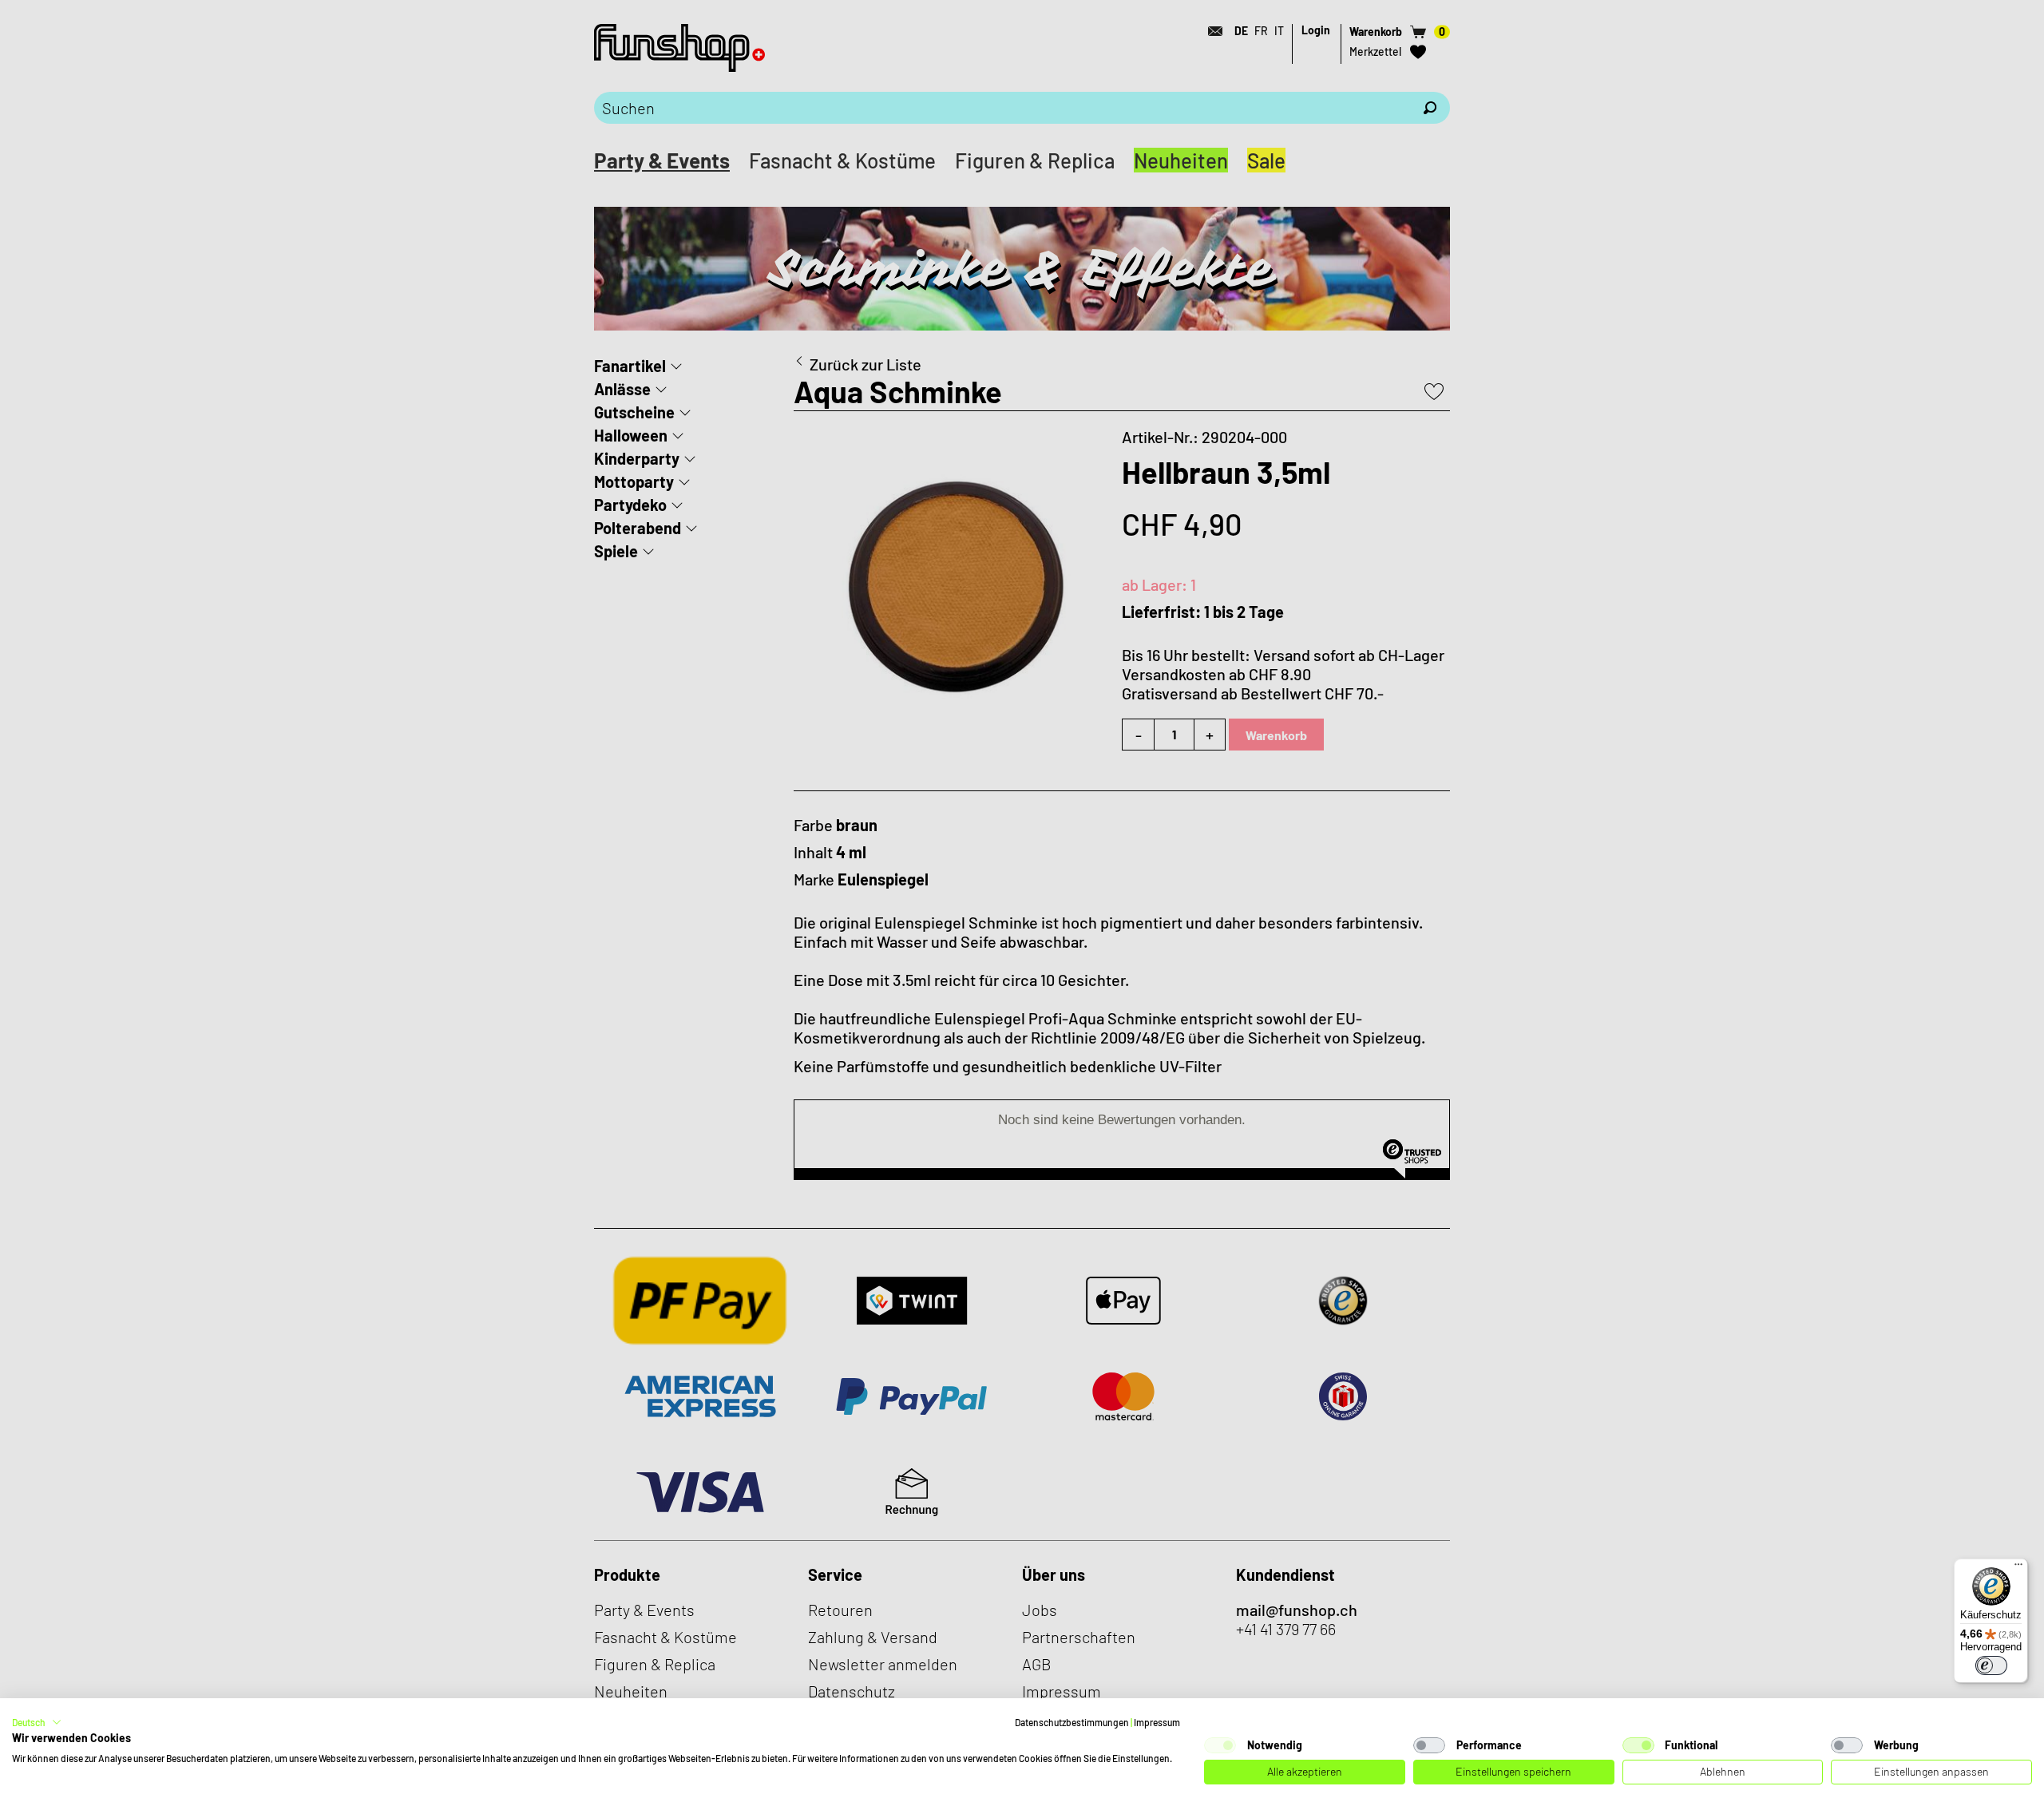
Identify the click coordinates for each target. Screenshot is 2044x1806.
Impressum (1157, 1722)
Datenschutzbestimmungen (1072, 1722)
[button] (37, 1722)
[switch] (1991, 1665)
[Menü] (2018, 1568)
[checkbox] (1220, 1745)
